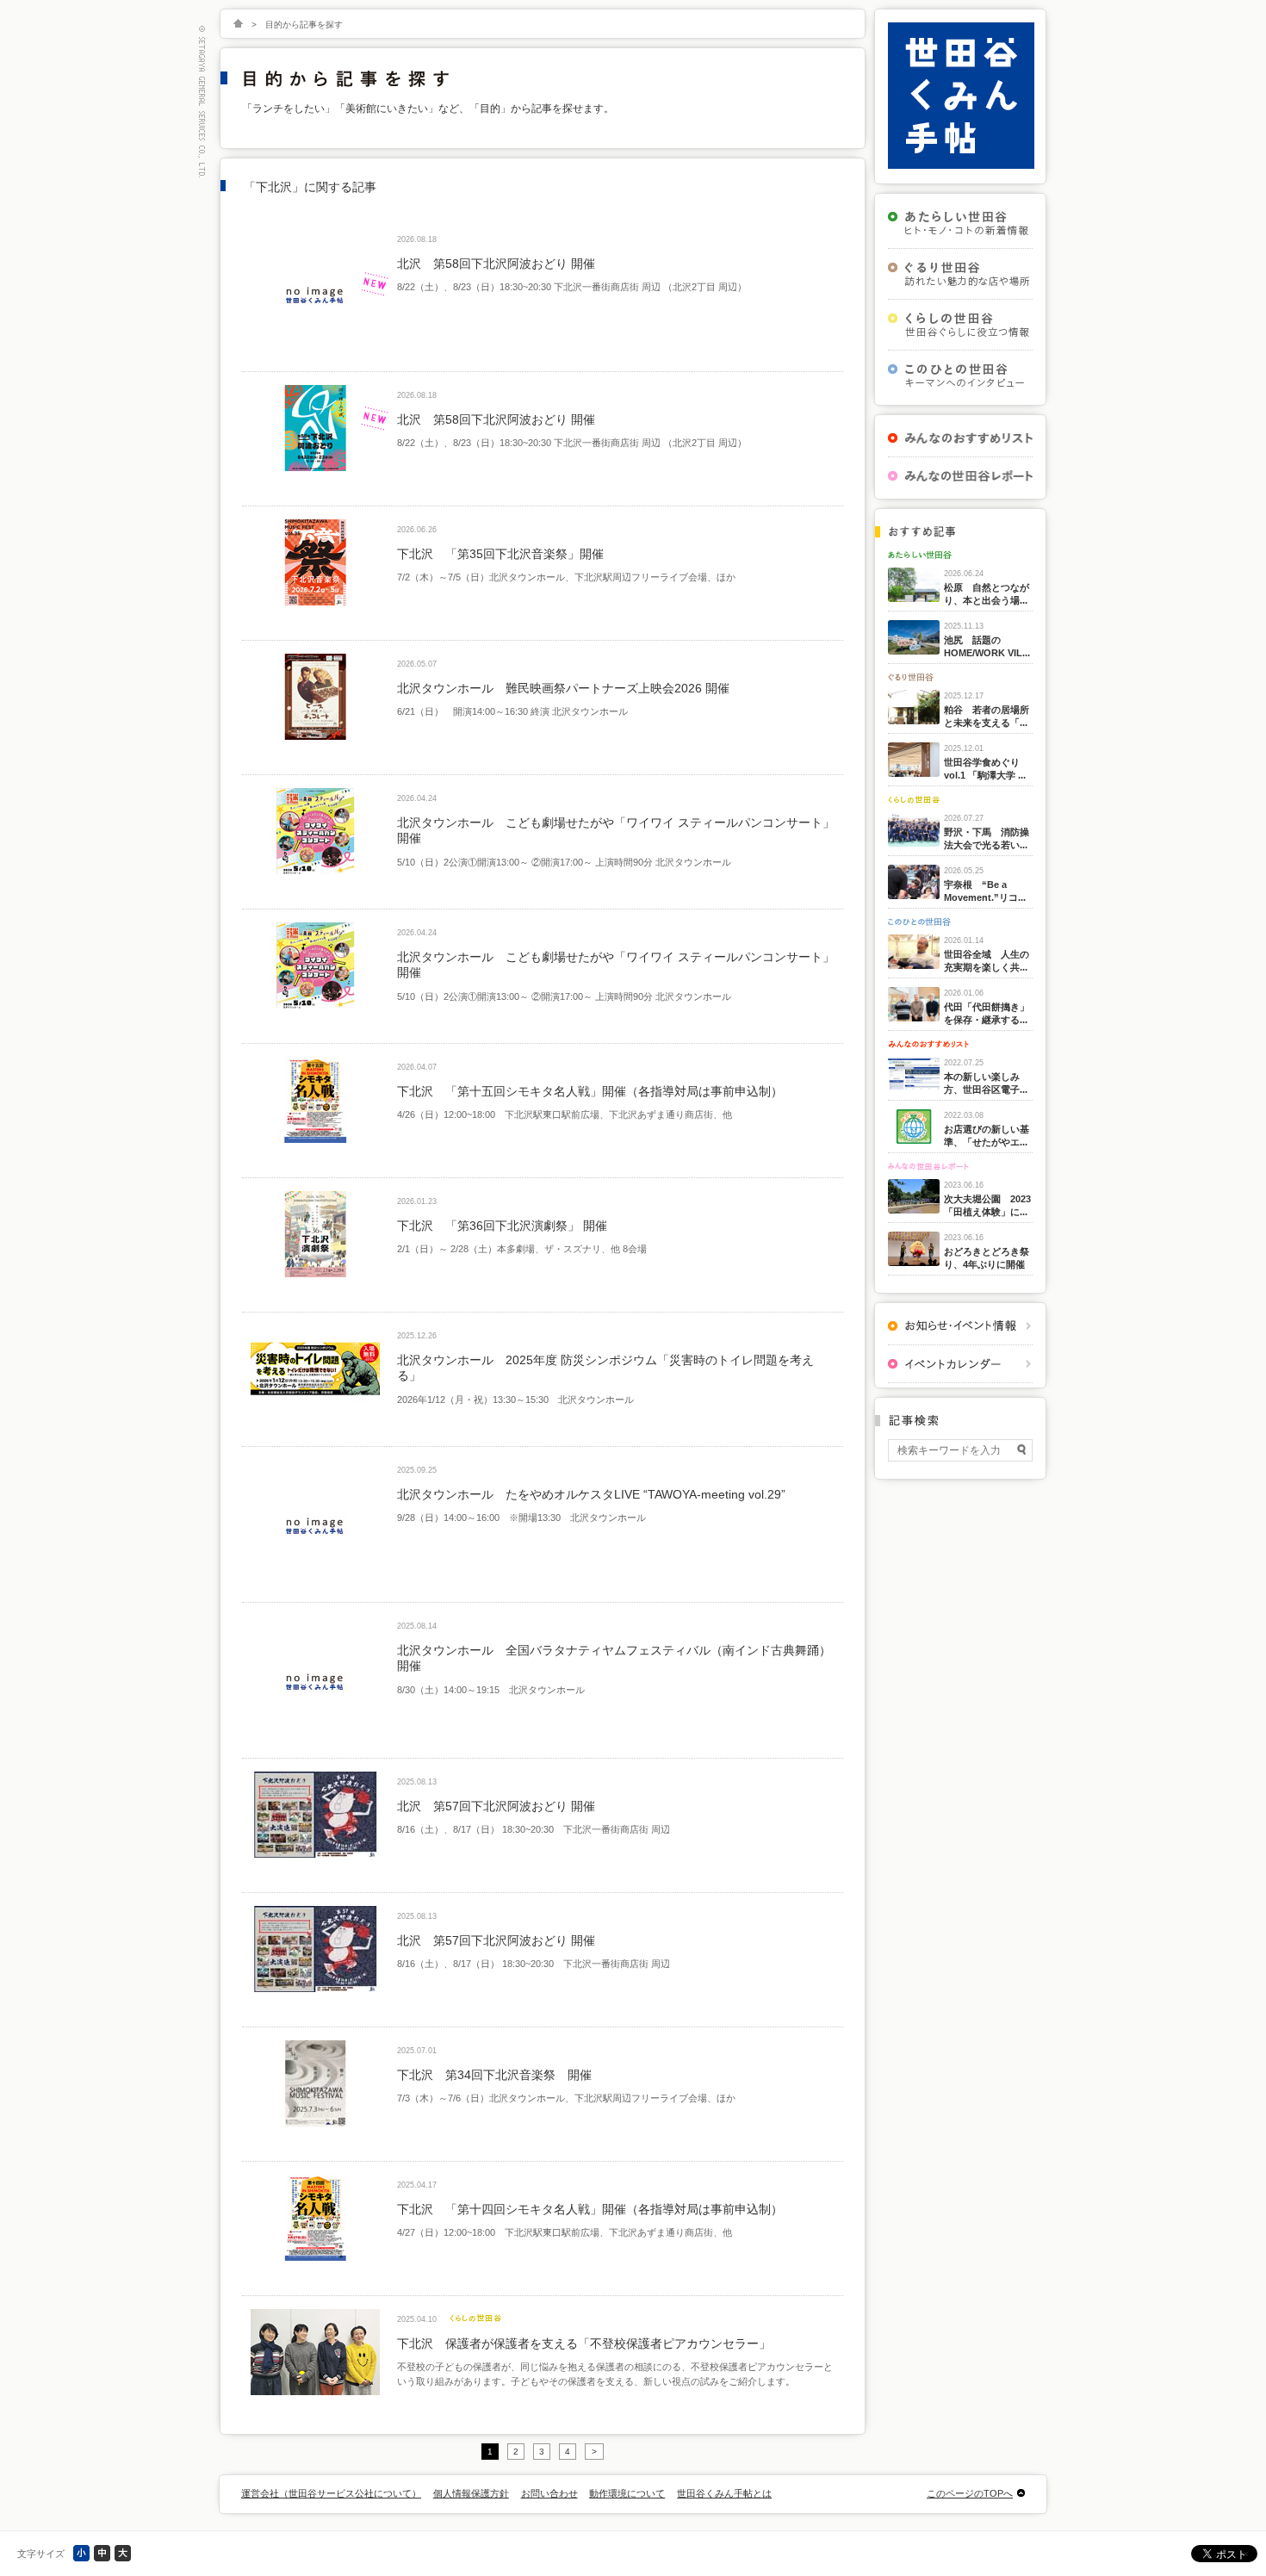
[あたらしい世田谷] (960, 223)
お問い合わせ (549, 2493)
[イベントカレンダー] (960, 1364)
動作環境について (627, 2493)
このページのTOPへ (970, 2493)
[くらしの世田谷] (960, 325)
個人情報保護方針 (471, 2493)
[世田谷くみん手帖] (961, 165)
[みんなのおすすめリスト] (960, 438)
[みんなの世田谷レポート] (960, 476)
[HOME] (238, 25)
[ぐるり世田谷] (960, 274)
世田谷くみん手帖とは (724, 2493)
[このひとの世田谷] (960, 376)
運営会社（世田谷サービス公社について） (331, 2493)
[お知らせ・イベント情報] (960, 1326)
